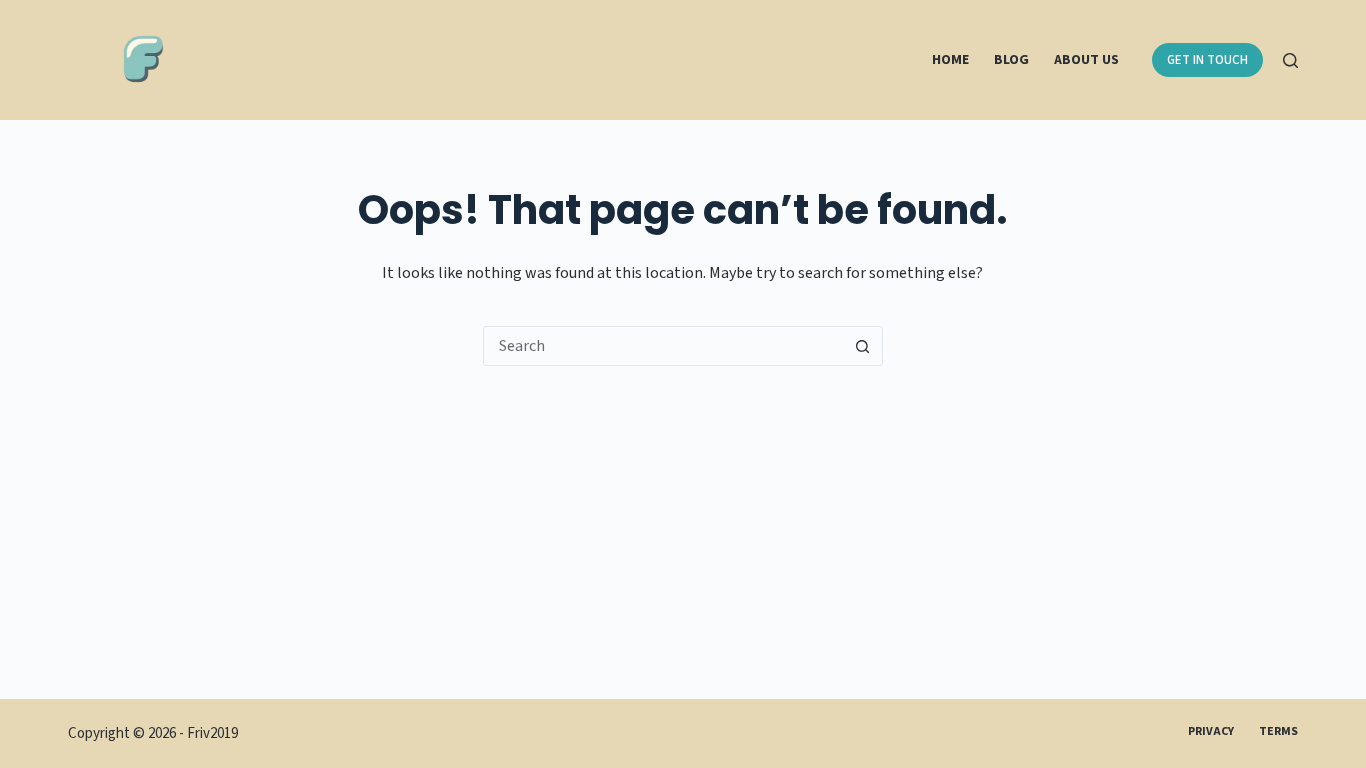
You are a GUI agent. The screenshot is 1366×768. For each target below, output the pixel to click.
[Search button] (863, 346)
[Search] (1290, 60)
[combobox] (664, 346)
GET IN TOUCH (1207, 60)
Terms (1278, 732)
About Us (1086, 60)
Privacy (1211, 732)
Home (950, 60)
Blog (1011, 60)
